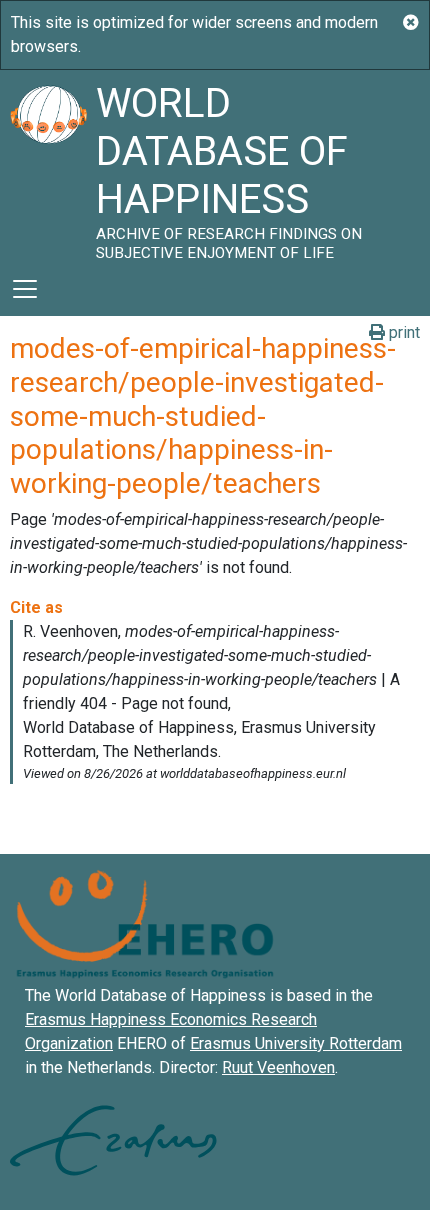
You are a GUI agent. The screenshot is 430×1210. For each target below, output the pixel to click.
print (402, 332)
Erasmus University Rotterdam (296, 1043)
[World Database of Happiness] (48, 166)
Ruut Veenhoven (278, 1067)
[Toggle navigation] (25, 289)
